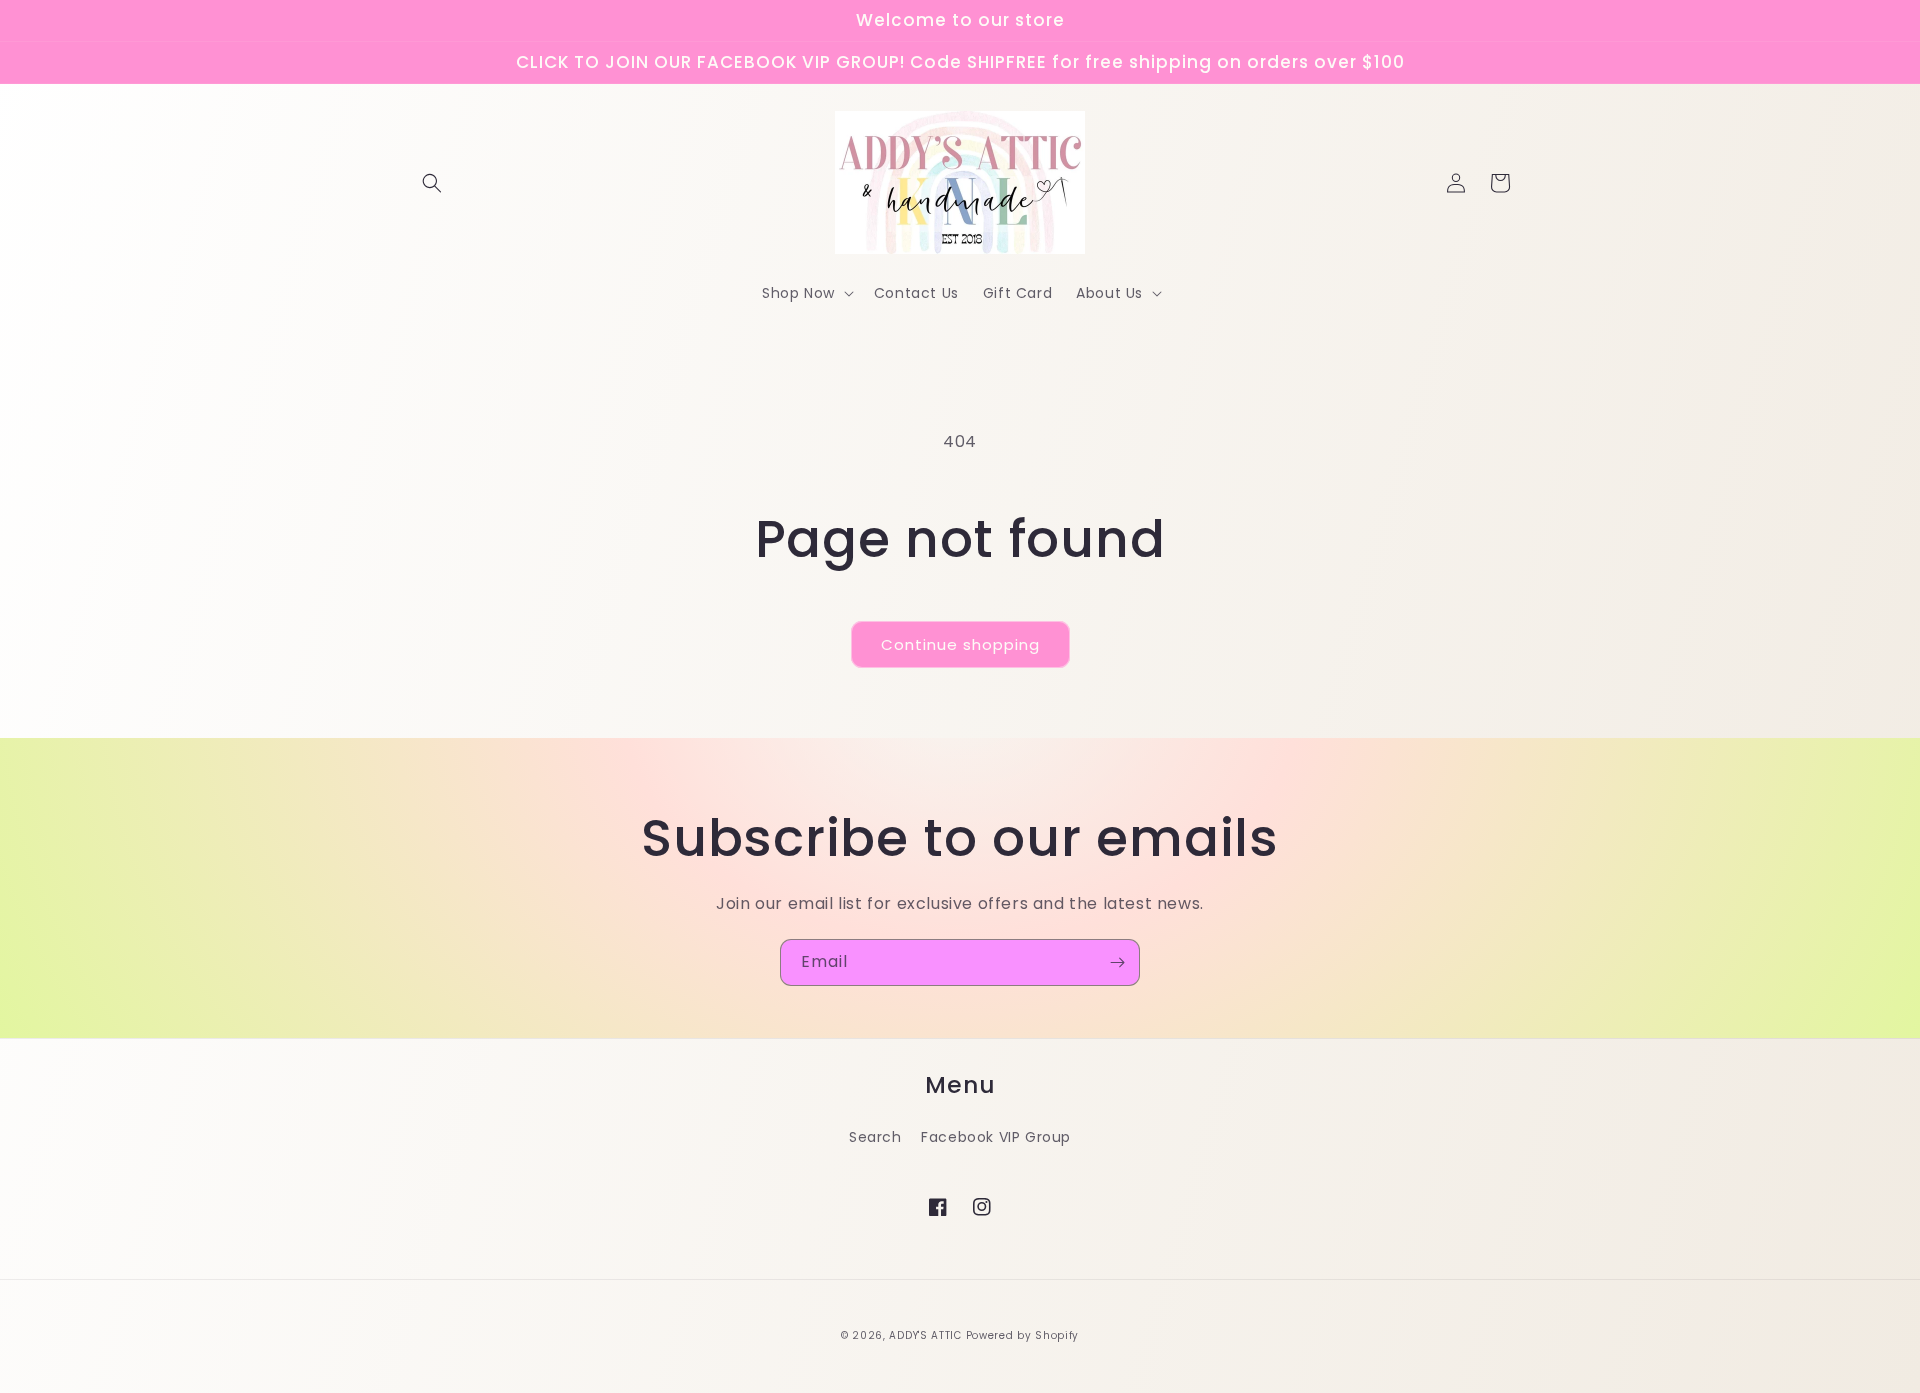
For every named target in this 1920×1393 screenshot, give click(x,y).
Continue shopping (960, 644)
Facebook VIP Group (996, 1137)
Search (875, 1137)
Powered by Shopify (1023, 1335)
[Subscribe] (1117, 962)
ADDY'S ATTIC (927, 1335)
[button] (432, 183)
